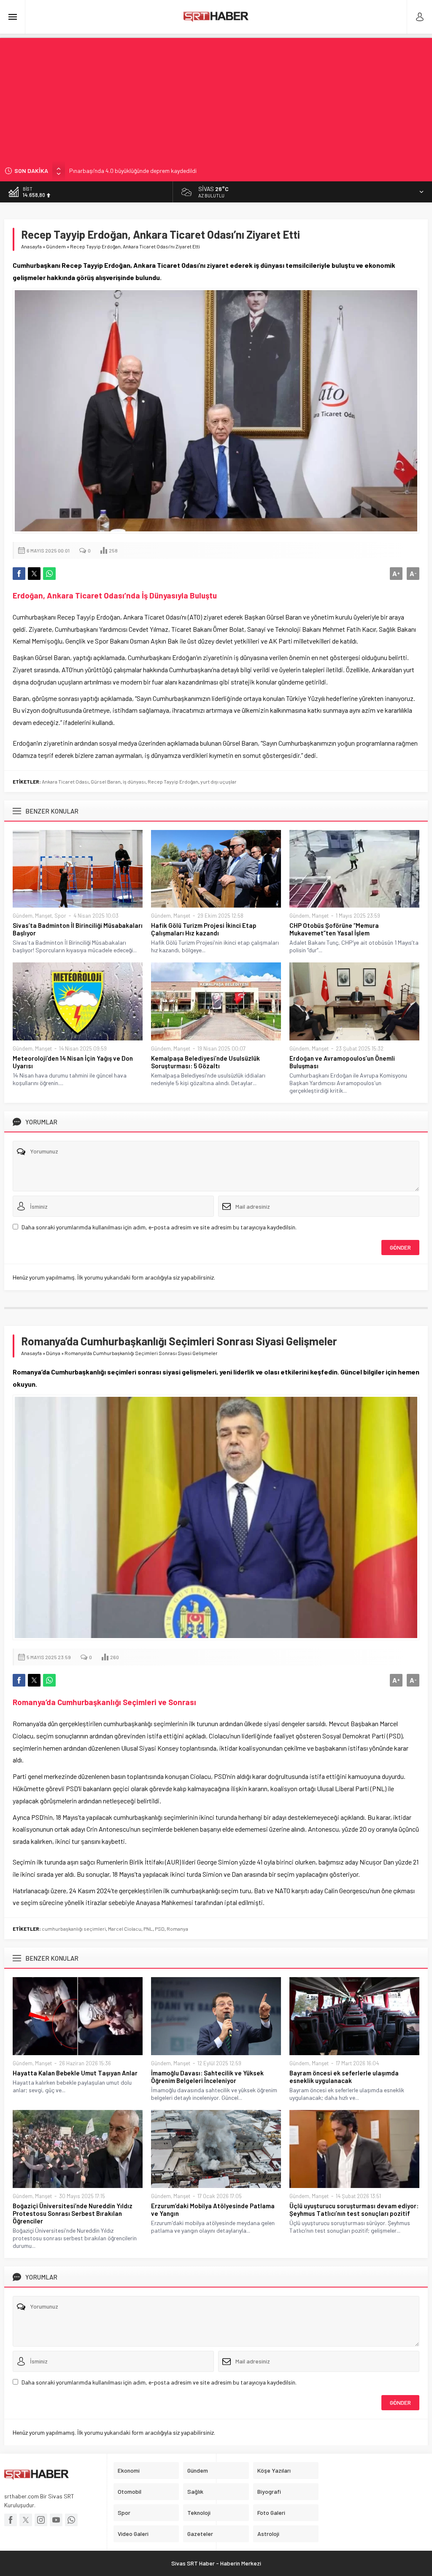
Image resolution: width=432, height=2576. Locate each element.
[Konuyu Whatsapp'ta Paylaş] (49, 574)
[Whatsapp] (71, 2520)
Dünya (53, 1353)
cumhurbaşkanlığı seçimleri (74, 1929)
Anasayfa (31, 246)
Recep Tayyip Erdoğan (173, 781)
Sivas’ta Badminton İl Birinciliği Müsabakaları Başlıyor (78, 929)
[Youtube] (56, 2520)
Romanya (177, 1929)
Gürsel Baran (106, 781)
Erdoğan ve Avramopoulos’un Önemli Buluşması (342, 1062)
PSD (160, 1929)
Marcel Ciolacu (125, 1929)
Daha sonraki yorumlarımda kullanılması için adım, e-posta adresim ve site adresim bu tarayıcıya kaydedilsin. (159, 1227)
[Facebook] (11, 2520)
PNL (148, 1929)
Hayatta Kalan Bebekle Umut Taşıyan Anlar (75, 2073)
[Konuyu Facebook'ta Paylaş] (19, 574)
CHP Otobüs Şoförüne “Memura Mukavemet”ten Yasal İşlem (334, 929)
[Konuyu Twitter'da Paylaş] (34, 574)
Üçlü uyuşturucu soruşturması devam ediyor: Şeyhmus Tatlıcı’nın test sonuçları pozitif (354, 2210)
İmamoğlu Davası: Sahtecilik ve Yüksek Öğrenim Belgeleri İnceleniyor (207, 2077)
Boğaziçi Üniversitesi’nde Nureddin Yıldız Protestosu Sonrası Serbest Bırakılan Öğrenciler (73, 2213)
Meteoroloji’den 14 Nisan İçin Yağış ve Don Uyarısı (73, 1062)
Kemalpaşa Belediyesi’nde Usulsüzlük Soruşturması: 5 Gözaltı (205, 1062)
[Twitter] (26, 2520)
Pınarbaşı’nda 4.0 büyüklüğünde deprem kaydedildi (133, 171)
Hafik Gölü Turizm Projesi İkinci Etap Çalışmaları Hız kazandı (204, 929)
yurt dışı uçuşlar (219, 781)
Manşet (43, 916)
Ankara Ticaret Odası (65, 781)
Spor (60, 916)
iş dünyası (134, 781)
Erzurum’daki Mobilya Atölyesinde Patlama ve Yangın (213, 2210)
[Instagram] (41, 2520)
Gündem (56, 246)
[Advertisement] (216, 97)
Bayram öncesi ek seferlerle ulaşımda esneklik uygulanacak (344, 2077)
